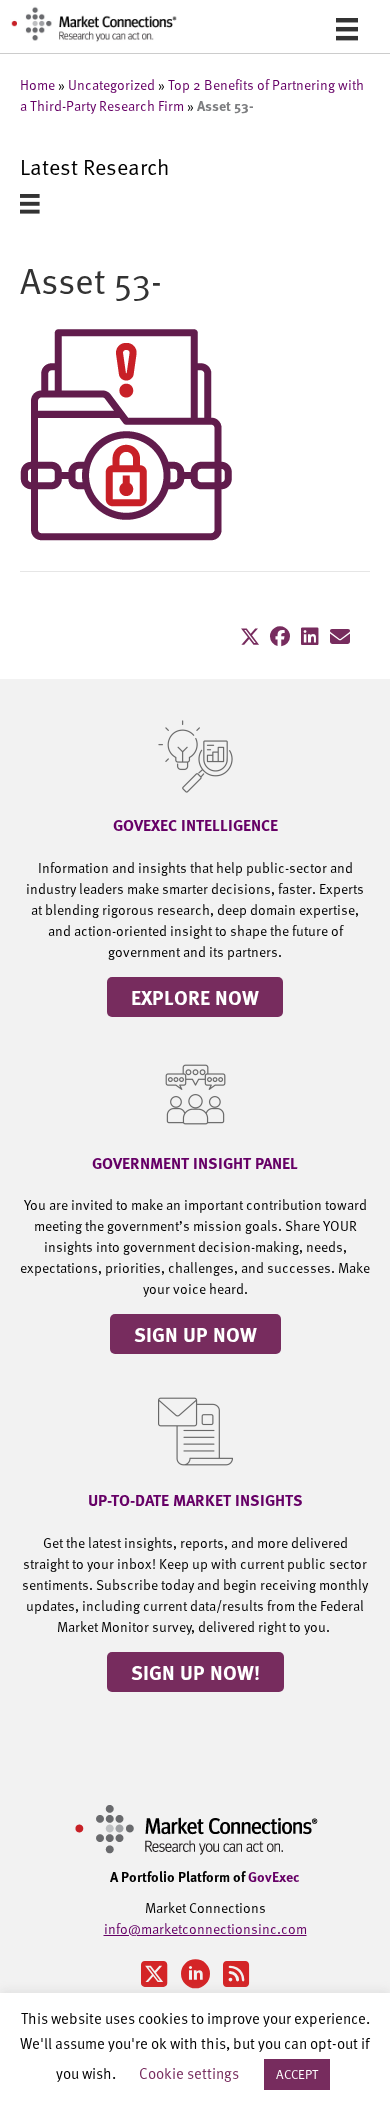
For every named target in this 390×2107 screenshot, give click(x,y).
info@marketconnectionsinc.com (205, 1928)
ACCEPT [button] (297, 2074)
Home (37, 84)
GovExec (274, 1876)
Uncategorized (111, 84)
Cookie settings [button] (189, 2072)
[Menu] (347, 28)
